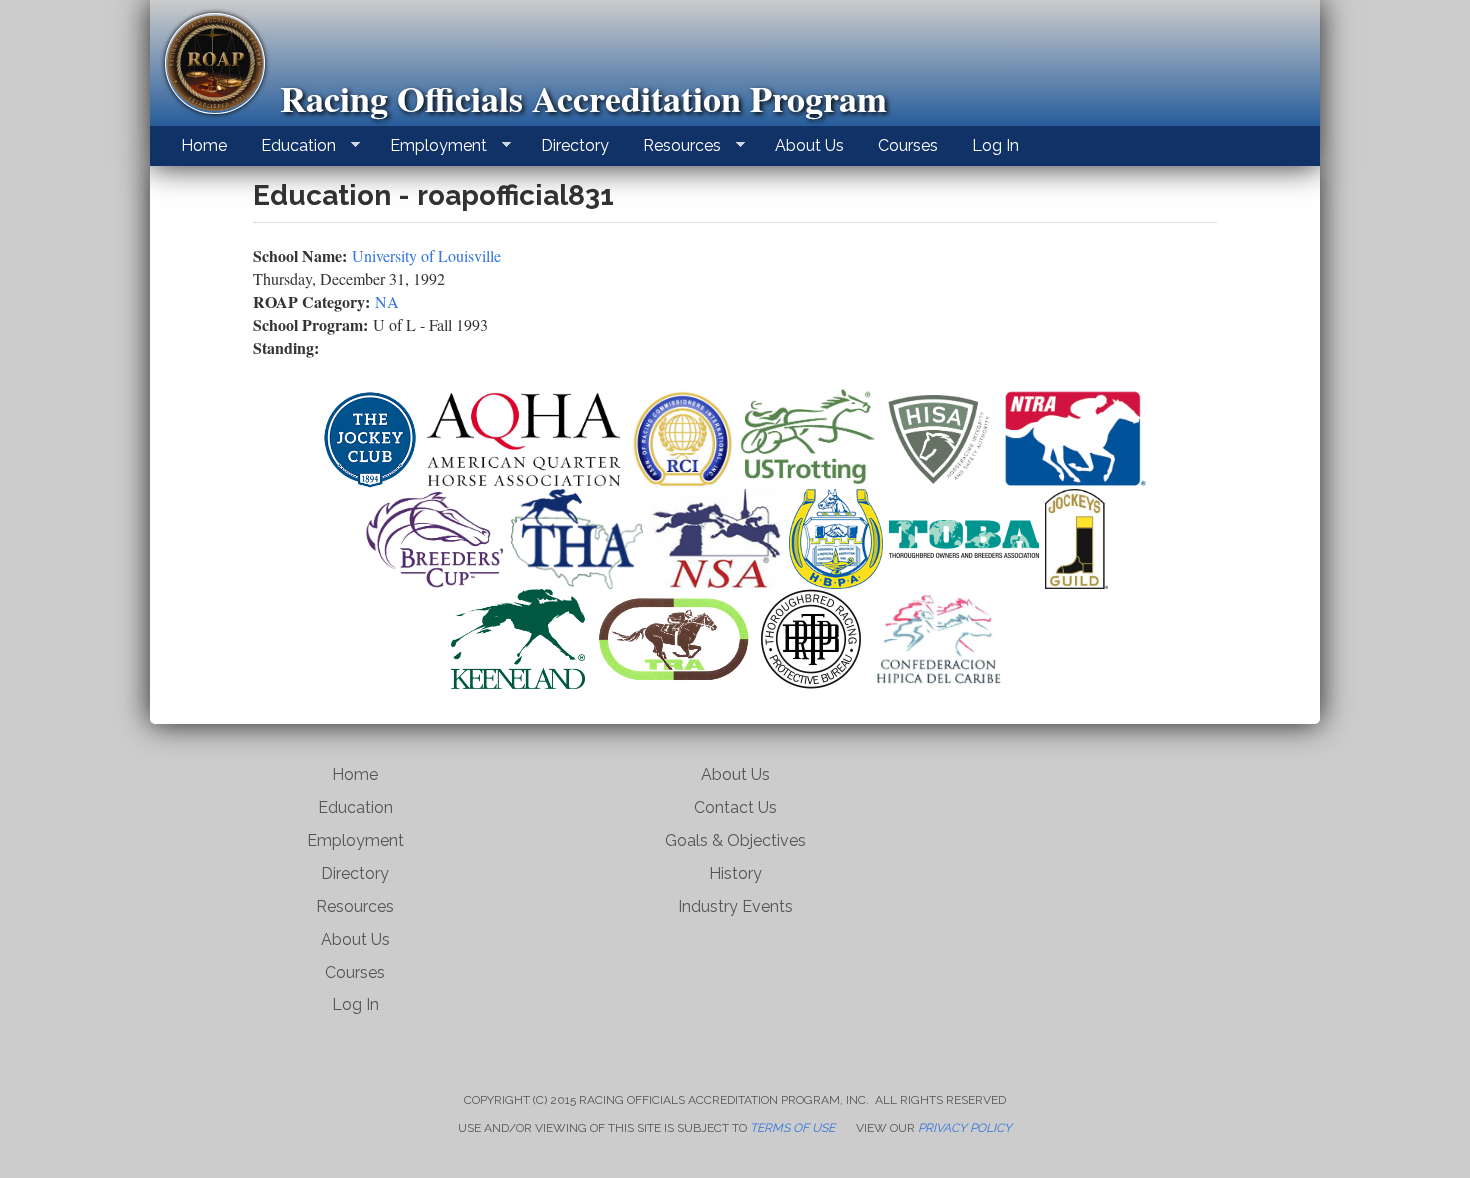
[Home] (222, 63)
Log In (995, 145)
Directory (575, 145)
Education (290, 146)
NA (387, 301)
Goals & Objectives (735, 840)
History (735, 873)
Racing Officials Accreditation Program (583, 98)
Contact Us (735, 807)
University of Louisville (426, 255)
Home (204, 145)
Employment (430, 146)
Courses (908, 145)
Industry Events (735, 906)
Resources (674, 146)
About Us (809, 145)
